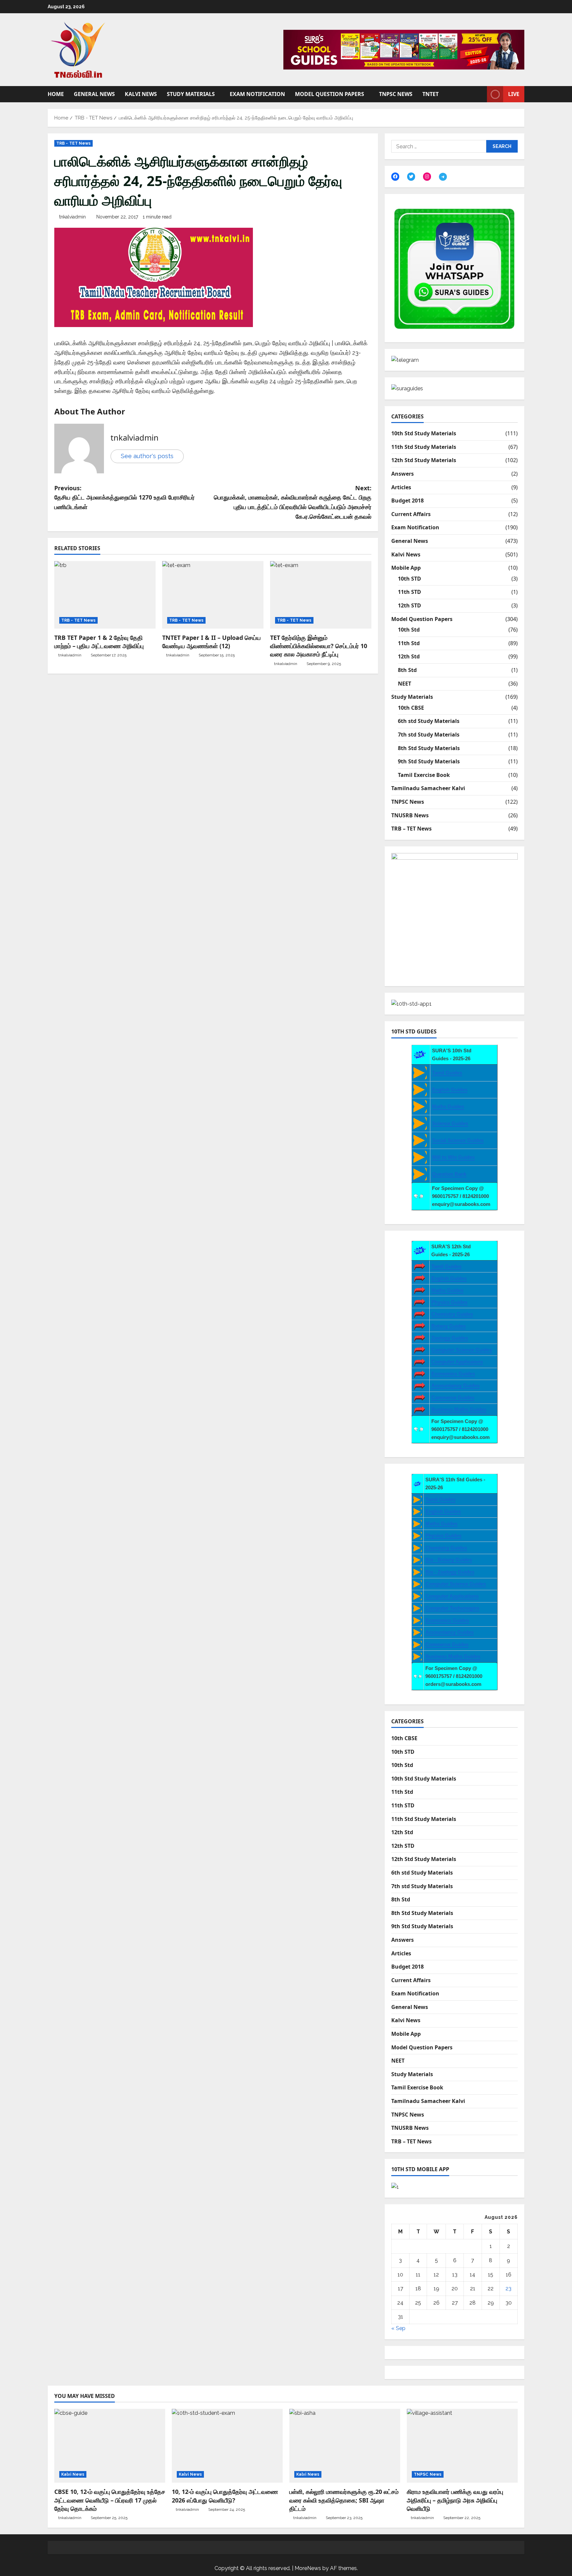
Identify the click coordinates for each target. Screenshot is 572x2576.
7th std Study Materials (429, 735)
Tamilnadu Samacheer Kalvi (428, 788)
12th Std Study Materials (424, 460)
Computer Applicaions (457, 1362)
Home (56, 94)
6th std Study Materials (429, 721)
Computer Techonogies (452, 1608)
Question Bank (449, 1174)
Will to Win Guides (453, 1157)
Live (514, 94)
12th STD (409, 605)
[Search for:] (439, 146)
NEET (405, 684)
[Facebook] (395, 176)
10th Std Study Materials (424, 433)
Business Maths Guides (459, 1409)
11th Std (409, 643)
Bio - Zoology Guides (450, 1572)
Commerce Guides (453, 1397)
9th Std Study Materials (429, 761)
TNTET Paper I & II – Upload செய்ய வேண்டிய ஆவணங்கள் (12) (212, 642)
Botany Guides (449, 1326)
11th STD (409, 592)
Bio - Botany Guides (449, 1560)
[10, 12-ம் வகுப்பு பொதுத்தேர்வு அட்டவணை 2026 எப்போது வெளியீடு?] (227, 2446)
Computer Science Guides (462, 1350)
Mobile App (406, 568)
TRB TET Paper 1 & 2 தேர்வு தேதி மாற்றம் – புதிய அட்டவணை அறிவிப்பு (99, 642)
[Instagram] (427, 176)
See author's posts (147, 456)
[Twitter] (411, 176)
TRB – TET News (411, 829)
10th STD (409, 579)
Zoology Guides (450, 1338)
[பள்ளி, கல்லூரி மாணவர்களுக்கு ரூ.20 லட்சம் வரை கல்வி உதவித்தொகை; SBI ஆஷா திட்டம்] (345, 2446)
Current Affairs (411, 514)
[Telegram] (443, 177)
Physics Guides (449, 1302)
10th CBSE (411, 708)
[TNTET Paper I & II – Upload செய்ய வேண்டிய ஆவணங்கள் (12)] (213, 595)
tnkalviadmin (72, 217)
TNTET (430, 94)
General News (94, 94)
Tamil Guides (447, 1073)
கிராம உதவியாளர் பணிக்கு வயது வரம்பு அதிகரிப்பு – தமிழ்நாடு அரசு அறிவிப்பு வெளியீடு (455, 2500)
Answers (403, 474)
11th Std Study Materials (424, 447)
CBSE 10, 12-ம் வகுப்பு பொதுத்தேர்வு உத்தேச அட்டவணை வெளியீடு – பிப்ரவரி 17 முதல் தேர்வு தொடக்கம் (110, 2500)
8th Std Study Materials (429, 748)
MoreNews (308, 2568)
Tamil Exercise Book (424, 775)
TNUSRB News (410, 815)
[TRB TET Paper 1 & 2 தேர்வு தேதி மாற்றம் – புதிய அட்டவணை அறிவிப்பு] (105, 595)
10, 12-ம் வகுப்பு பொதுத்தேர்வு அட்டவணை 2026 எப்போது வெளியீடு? (225, 2496)
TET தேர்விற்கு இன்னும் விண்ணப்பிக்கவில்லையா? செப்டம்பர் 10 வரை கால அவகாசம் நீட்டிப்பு (319, 646)
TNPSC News (396, 94)
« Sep (398, 2328)
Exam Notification (257, 94)
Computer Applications (452, 1596)
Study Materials (191, 94)
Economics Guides (453, 1374)
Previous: (124, 498)
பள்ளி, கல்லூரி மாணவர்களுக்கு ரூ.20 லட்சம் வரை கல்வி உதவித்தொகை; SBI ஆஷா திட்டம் (344, 2500)
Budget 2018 (407, 501)
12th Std (409, 656)
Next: (293, 502)
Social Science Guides (458, 1140)
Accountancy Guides (455, 1385)
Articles (401, 487)
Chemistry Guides (452, 1314)
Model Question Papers (330, 94)
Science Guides (450, 1123)
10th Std (409, 630)
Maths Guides (448, 1106)
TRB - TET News (73, 143)
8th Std (407, 670)
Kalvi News (141, 94)
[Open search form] (480, 94)
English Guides (450, 1090)
